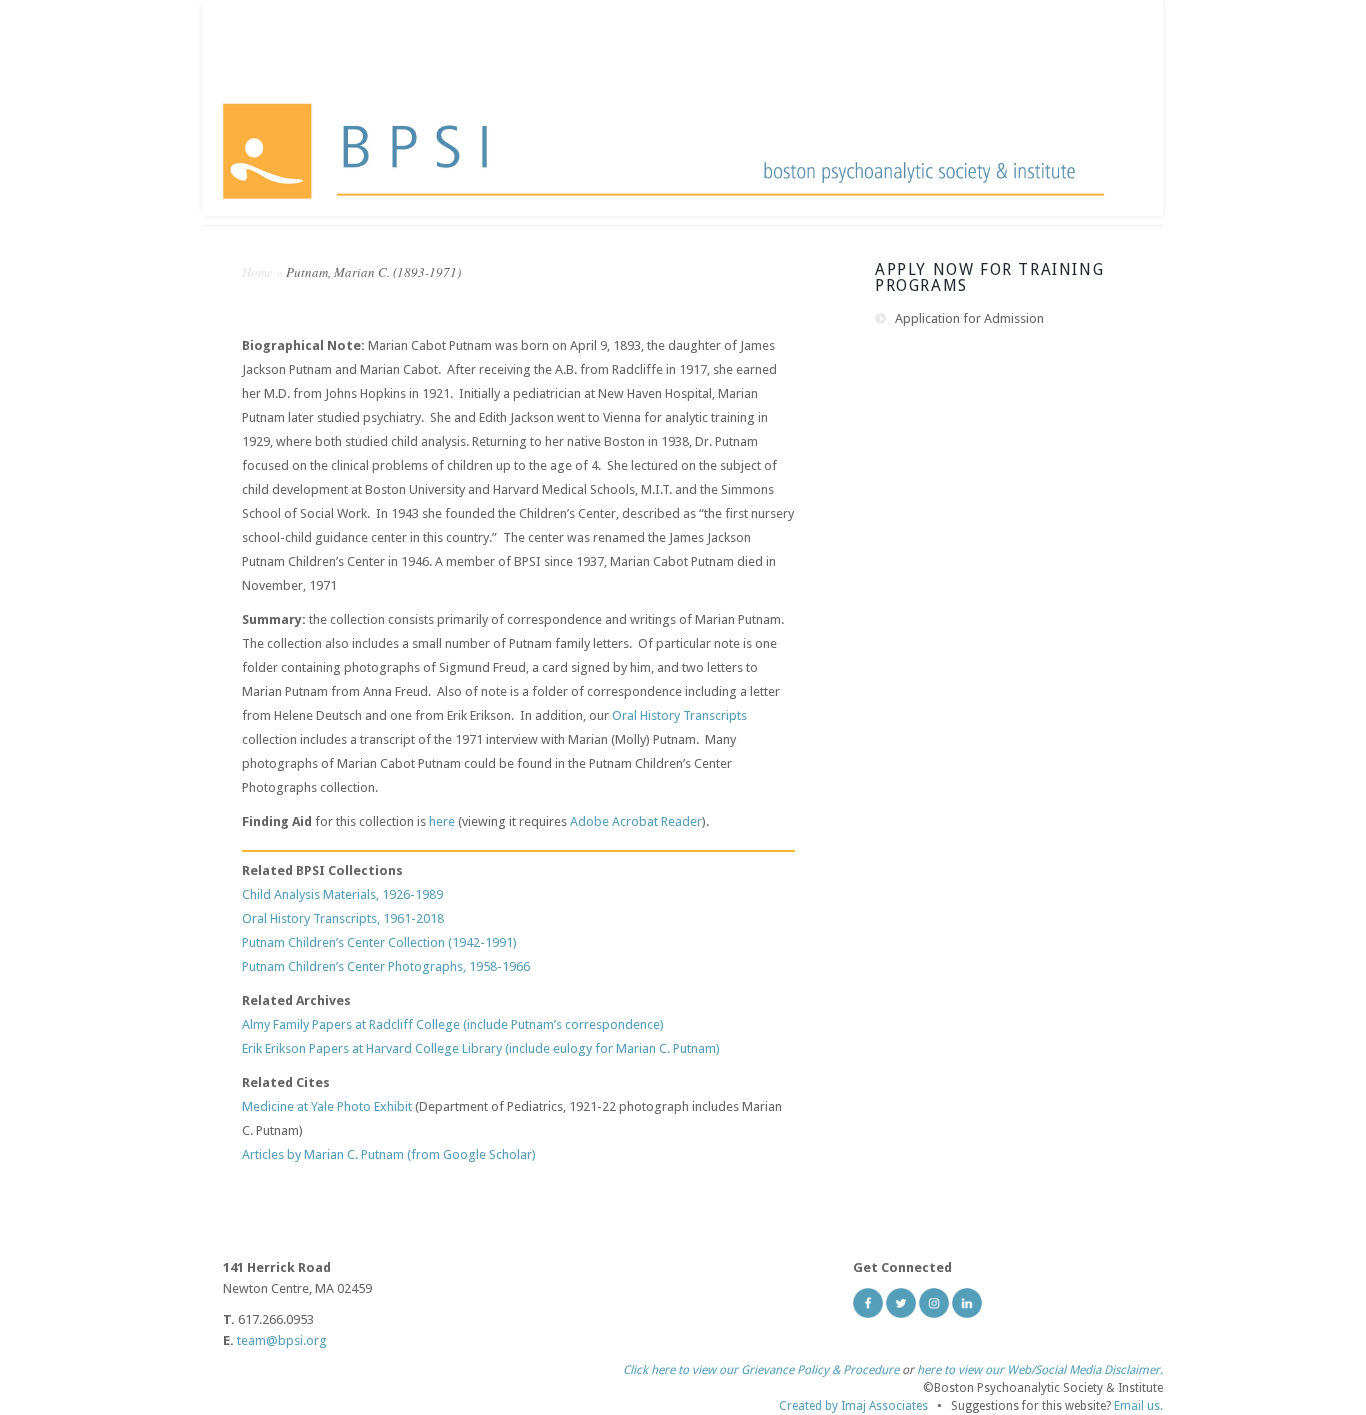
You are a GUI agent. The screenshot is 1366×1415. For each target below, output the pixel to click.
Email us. (1138, 1406)
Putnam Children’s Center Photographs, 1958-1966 (386, 966)
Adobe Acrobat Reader (636, 821)
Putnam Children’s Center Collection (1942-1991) (379, 942)
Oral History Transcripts (679, 715)
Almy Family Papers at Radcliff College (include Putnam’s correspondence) (453, 1024)
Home (257, 272)
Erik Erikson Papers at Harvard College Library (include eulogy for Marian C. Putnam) (481, 1048)
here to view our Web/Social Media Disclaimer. (1040, 1370)
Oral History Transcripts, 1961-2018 (343, 918)
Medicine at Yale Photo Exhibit (327, 1106)
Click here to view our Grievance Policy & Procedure (761, 1370)
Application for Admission (969, 318)
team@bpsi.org (282, 1340)
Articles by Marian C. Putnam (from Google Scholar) (389, 1154)
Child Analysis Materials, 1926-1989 (342, 894)
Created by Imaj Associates (853, 1406)
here (442, 821)
